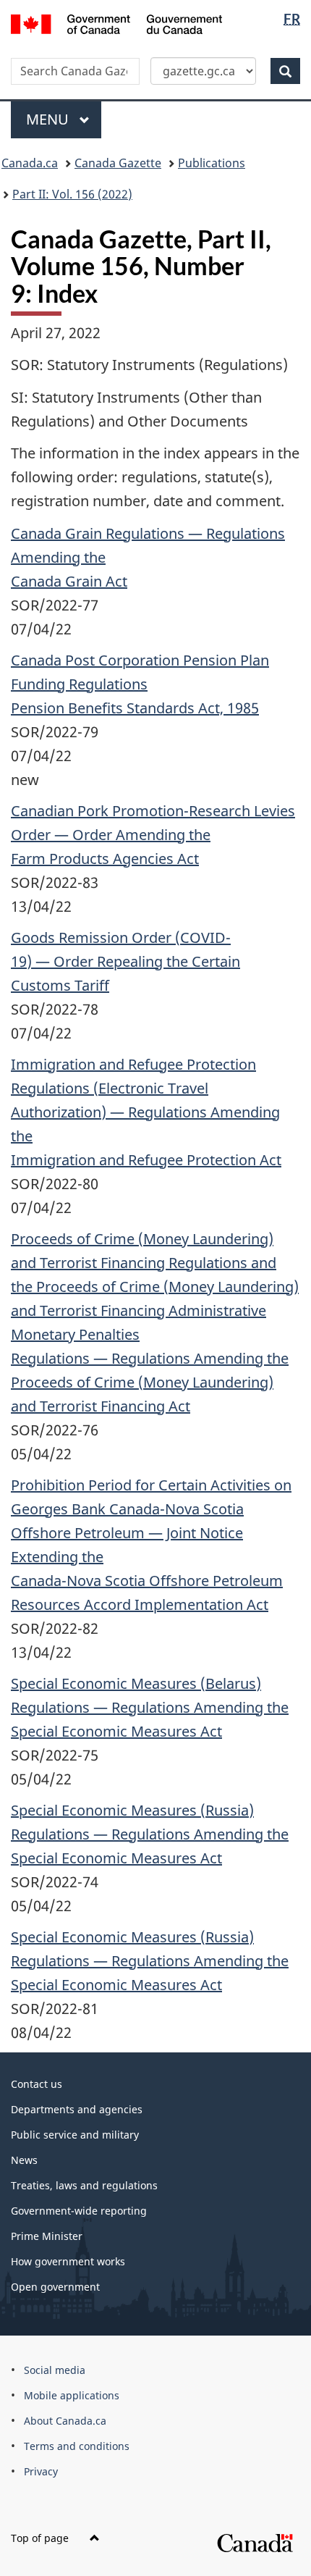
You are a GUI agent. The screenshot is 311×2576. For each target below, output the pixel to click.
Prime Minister (47, 2236)
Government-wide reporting (79, 2211)
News (24, 2160)
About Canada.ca (65, 2421)
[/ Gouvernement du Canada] (117, 23)
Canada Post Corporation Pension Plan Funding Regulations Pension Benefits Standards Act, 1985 (140, 684)
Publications (212, 163)
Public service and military (75, 2135)
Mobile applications (72, 2395)
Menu (49, 119)
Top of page (41, 2538)
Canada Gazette (118, 163)
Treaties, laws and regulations (84, 2185)
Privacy (41, 2471)
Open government (55, 2287)
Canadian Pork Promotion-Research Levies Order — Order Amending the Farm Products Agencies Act (153, 835)
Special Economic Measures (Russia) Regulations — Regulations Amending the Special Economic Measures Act (150, 1834)
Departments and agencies (77, 2109)
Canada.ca (30, 163)
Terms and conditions (77, 2446)
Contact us (37, 2084)
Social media (55, 2370)
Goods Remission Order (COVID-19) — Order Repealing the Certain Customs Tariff (125, 961)
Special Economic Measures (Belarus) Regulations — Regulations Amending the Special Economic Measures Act (150, 1707)
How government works (68, 2261)
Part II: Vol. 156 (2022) (72, 194)
